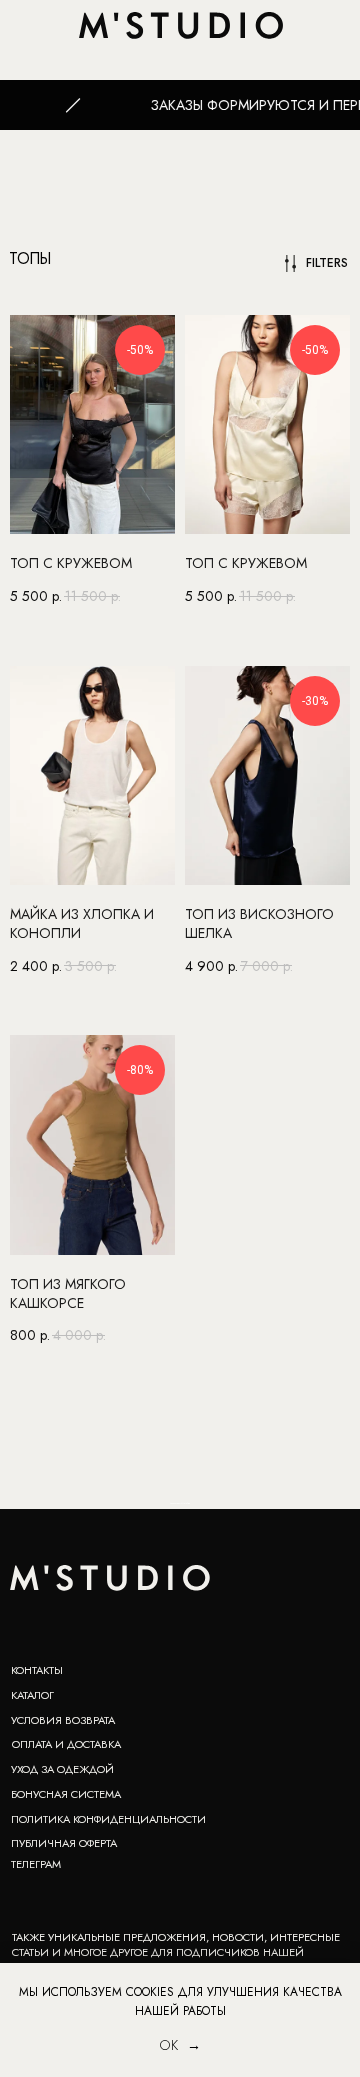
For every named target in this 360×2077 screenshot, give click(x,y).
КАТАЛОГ (32, 1695)
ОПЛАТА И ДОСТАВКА (66, 1744)
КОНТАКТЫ (37, 1670)
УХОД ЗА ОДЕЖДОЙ (62, 1769)
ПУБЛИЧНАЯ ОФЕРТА (64, 1843)
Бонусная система (66, 1794)
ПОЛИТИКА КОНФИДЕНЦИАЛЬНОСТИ (108, 1819)
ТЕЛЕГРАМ (36, 1864)
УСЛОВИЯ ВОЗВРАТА (63, 1720)
